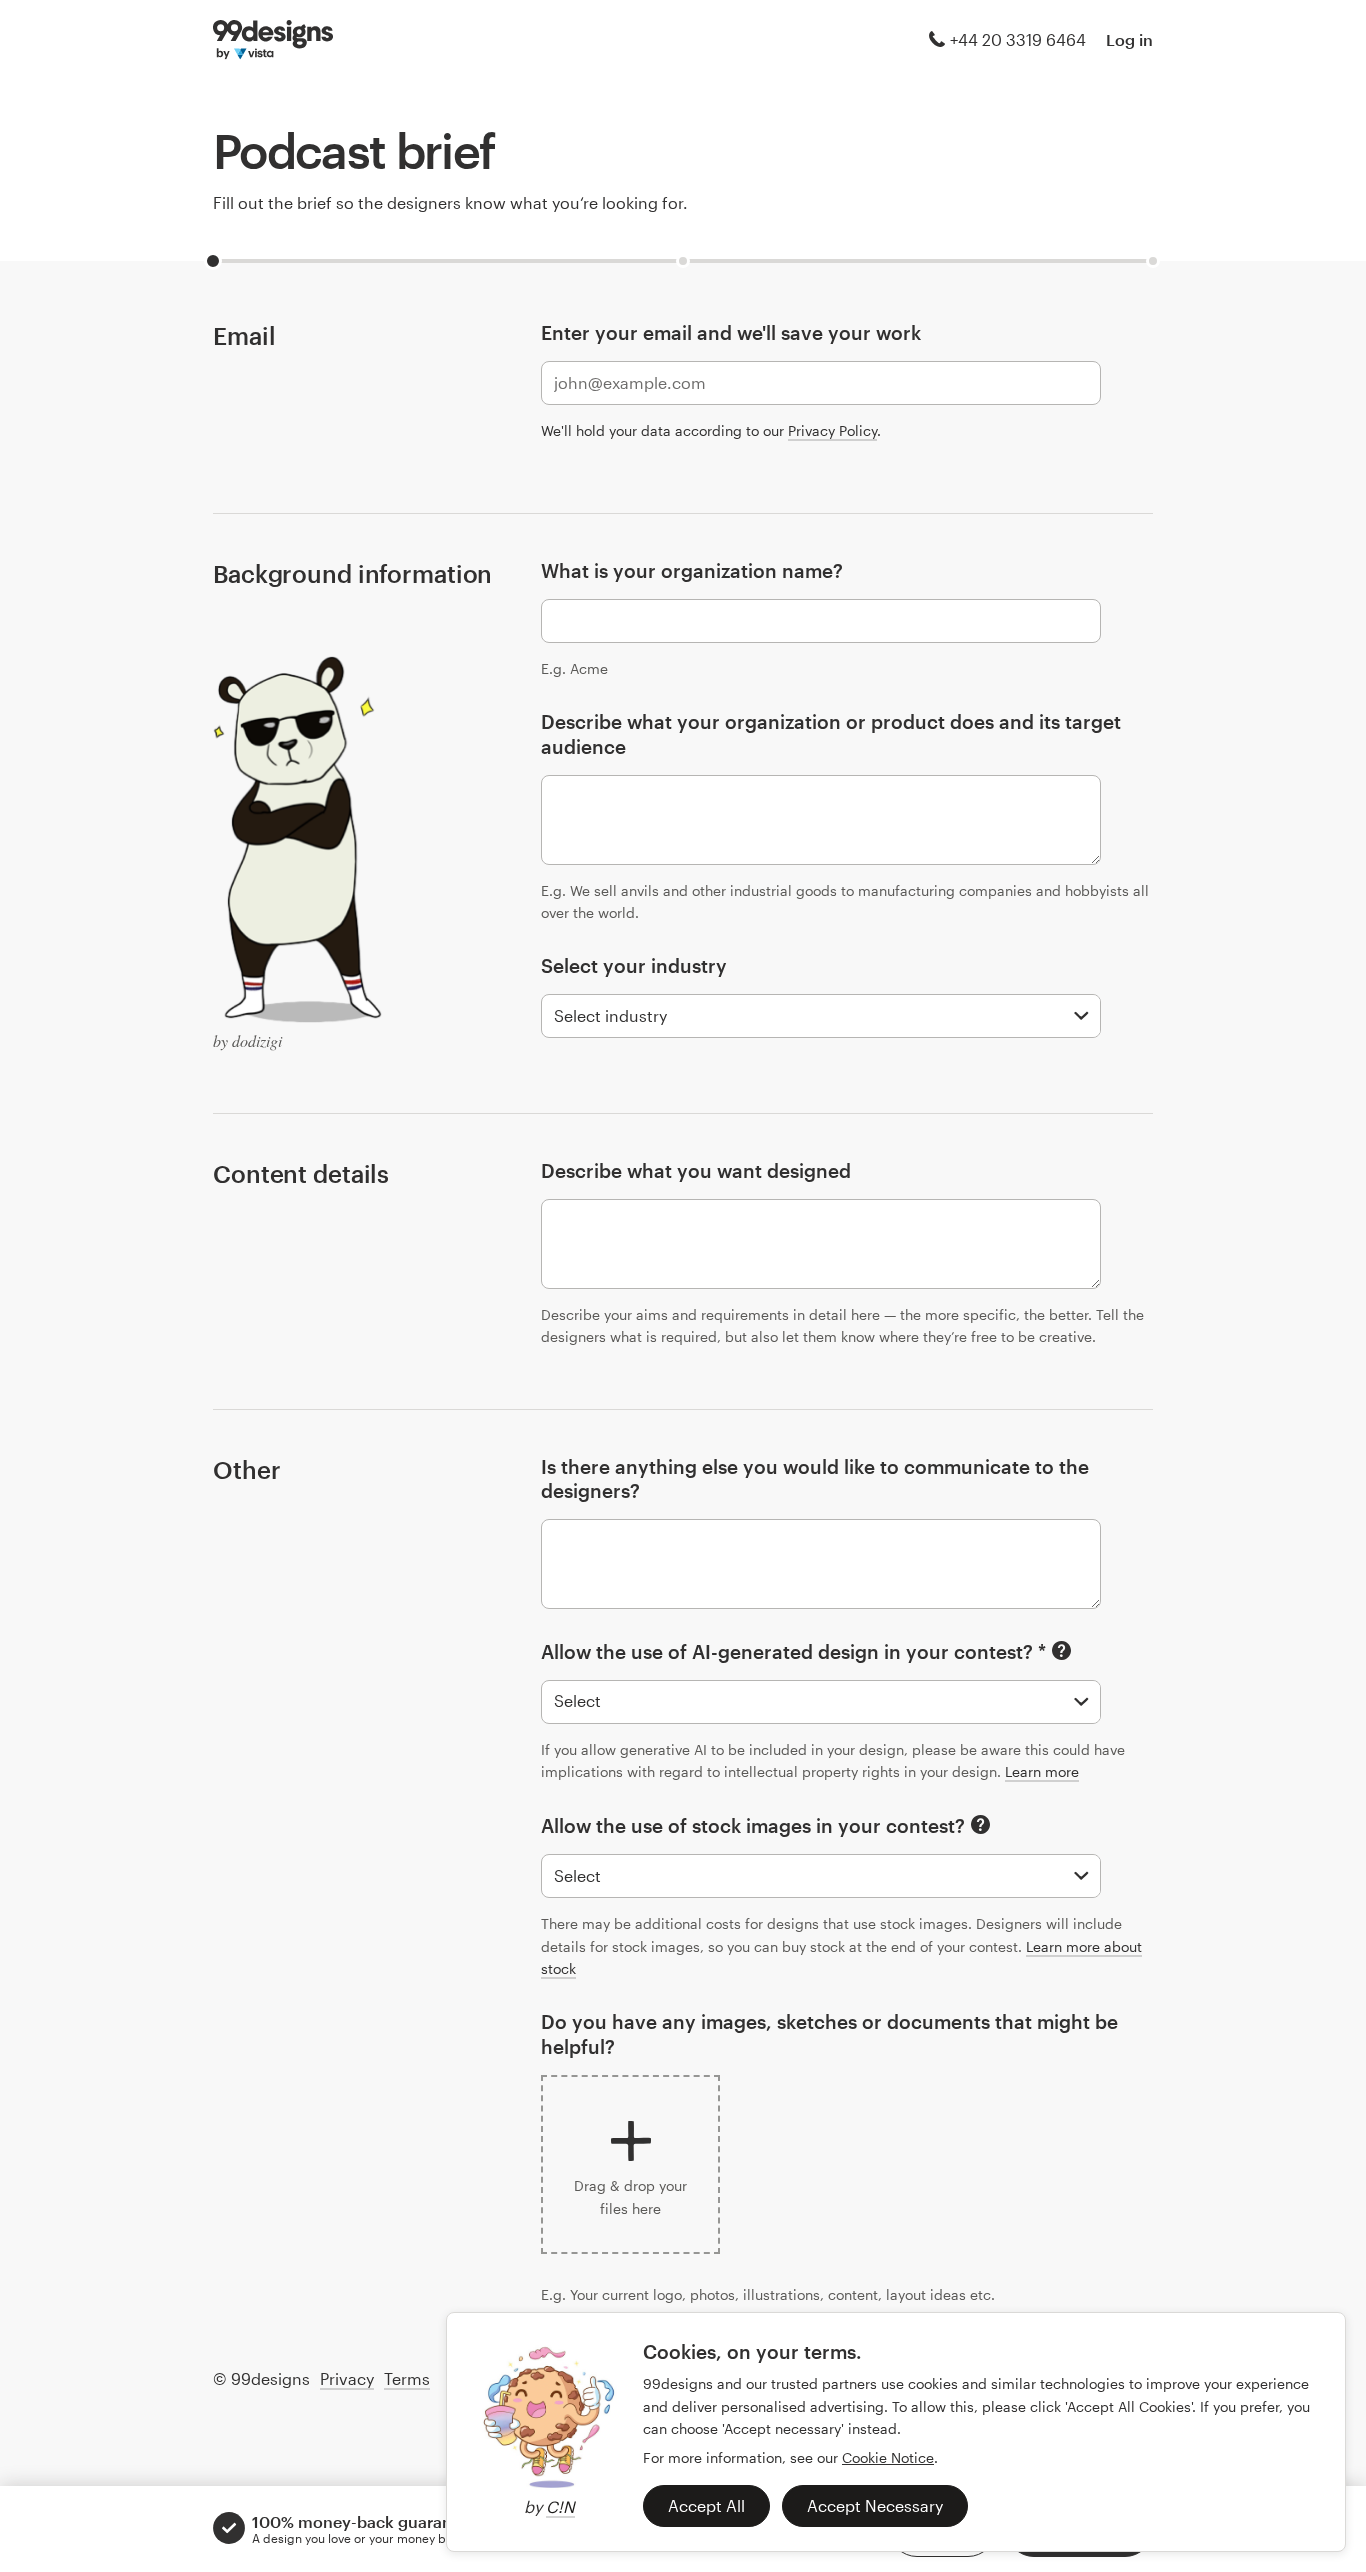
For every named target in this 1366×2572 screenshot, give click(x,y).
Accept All (706, 2505)
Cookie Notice (888, 2457)
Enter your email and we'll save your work (731, 332)
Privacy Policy (832, 430)
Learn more (1042, 1771)
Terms (407, 2378)
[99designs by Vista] (273, 40)
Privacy (347, 2378)
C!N (560, 2506)
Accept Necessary (875, 2505)
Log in (1129, 39)
